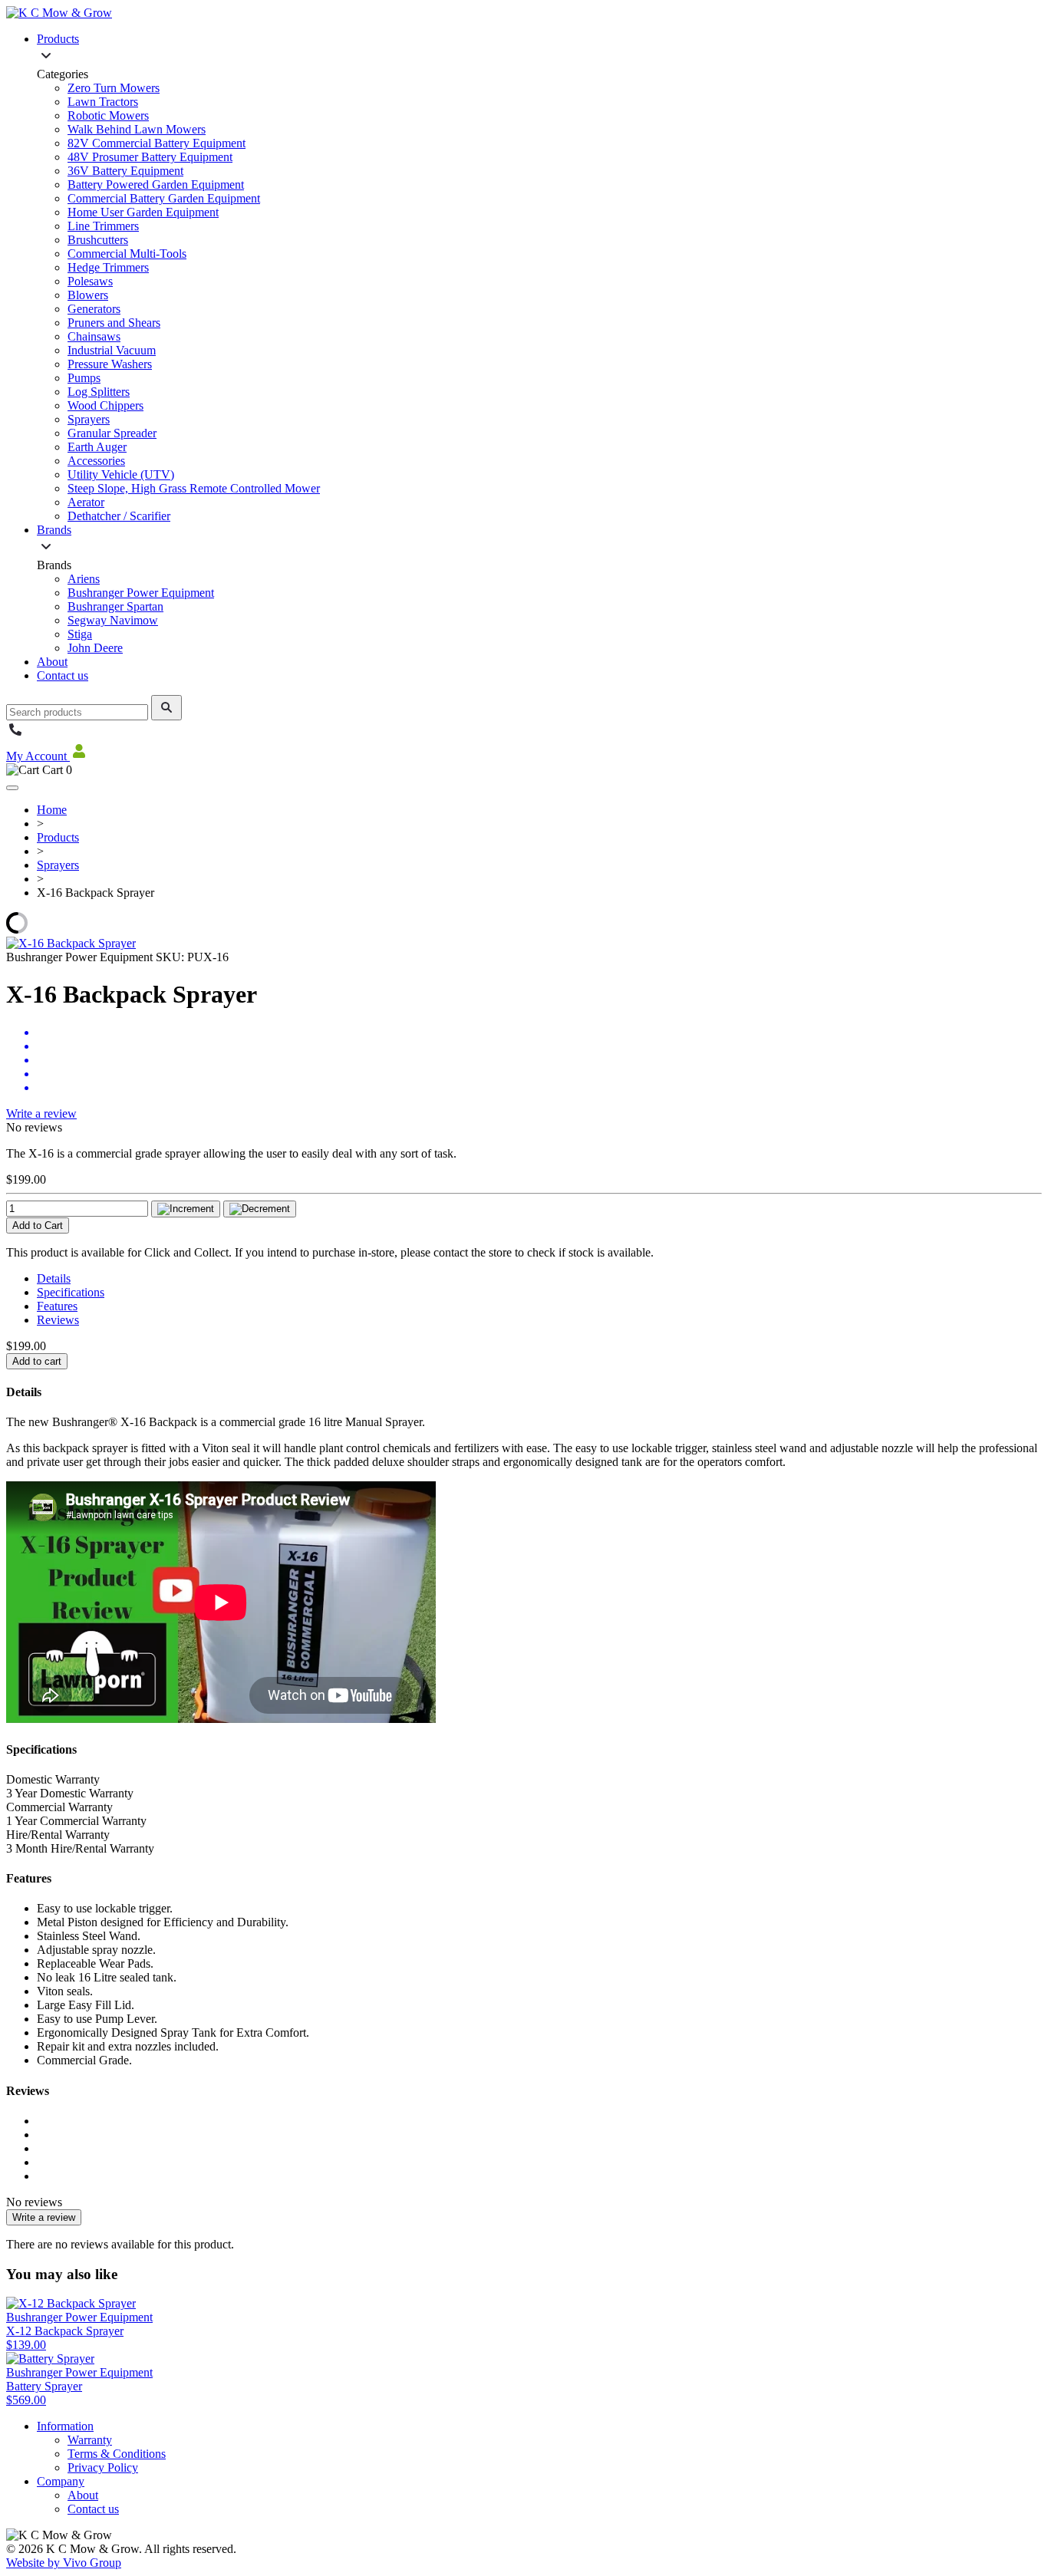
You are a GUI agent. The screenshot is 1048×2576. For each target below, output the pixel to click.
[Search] (166, 708)
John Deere (95, 648)
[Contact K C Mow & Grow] (15, 735)
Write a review (41, 1113)
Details (54, 1278)
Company (61, 2481)
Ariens (84, 579)
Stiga (80, 634)
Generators (94, 309)
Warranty (90, 2440)
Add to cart (37, 1361)
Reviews (58, 1320)
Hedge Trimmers (108, 267)
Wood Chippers (105, 405)
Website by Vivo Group (64, 2563)
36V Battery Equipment (125, 171)
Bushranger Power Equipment (141, 593)
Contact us (63, 675)
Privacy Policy (103, 2467)
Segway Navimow (113, 620)
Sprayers (89, 419)
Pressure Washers (110, 364)
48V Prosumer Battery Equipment (150, 157)
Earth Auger (97, 447)
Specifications (71, 1292)
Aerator (86, 502)
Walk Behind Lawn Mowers (137, 129)
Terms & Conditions (117, 2454)
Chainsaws (94, 336)
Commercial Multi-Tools (127, 254)
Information (65, 2426)
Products (58, 39)
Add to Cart (38, 1225)
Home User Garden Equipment (143, 212)
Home (52, 810)
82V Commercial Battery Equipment (157, 143)
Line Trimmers (103, 226)
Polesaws (90, 281)
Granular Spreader (112, 433)
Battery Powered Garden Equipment (156, 184)
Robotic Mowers (108, 115)
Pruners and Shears (114, 323)
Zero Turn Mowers (114, 88)
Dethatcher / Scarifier (119, 516)
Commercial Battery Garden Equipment (164, 198)
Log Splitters (99, 392)
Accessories (96, 461)
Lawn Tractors (103, 102)
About (52, 662)
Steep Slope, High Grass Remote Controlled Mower (194, 488)
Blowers (88, 295)
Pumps (84, 378)
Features (57, 1306)
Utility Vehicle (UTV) (121, 474)
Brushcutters (98, 240)
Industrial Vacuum (112, 350)
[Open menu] (12, 788)
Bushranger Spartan (115, 606)
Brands (54, 530)
